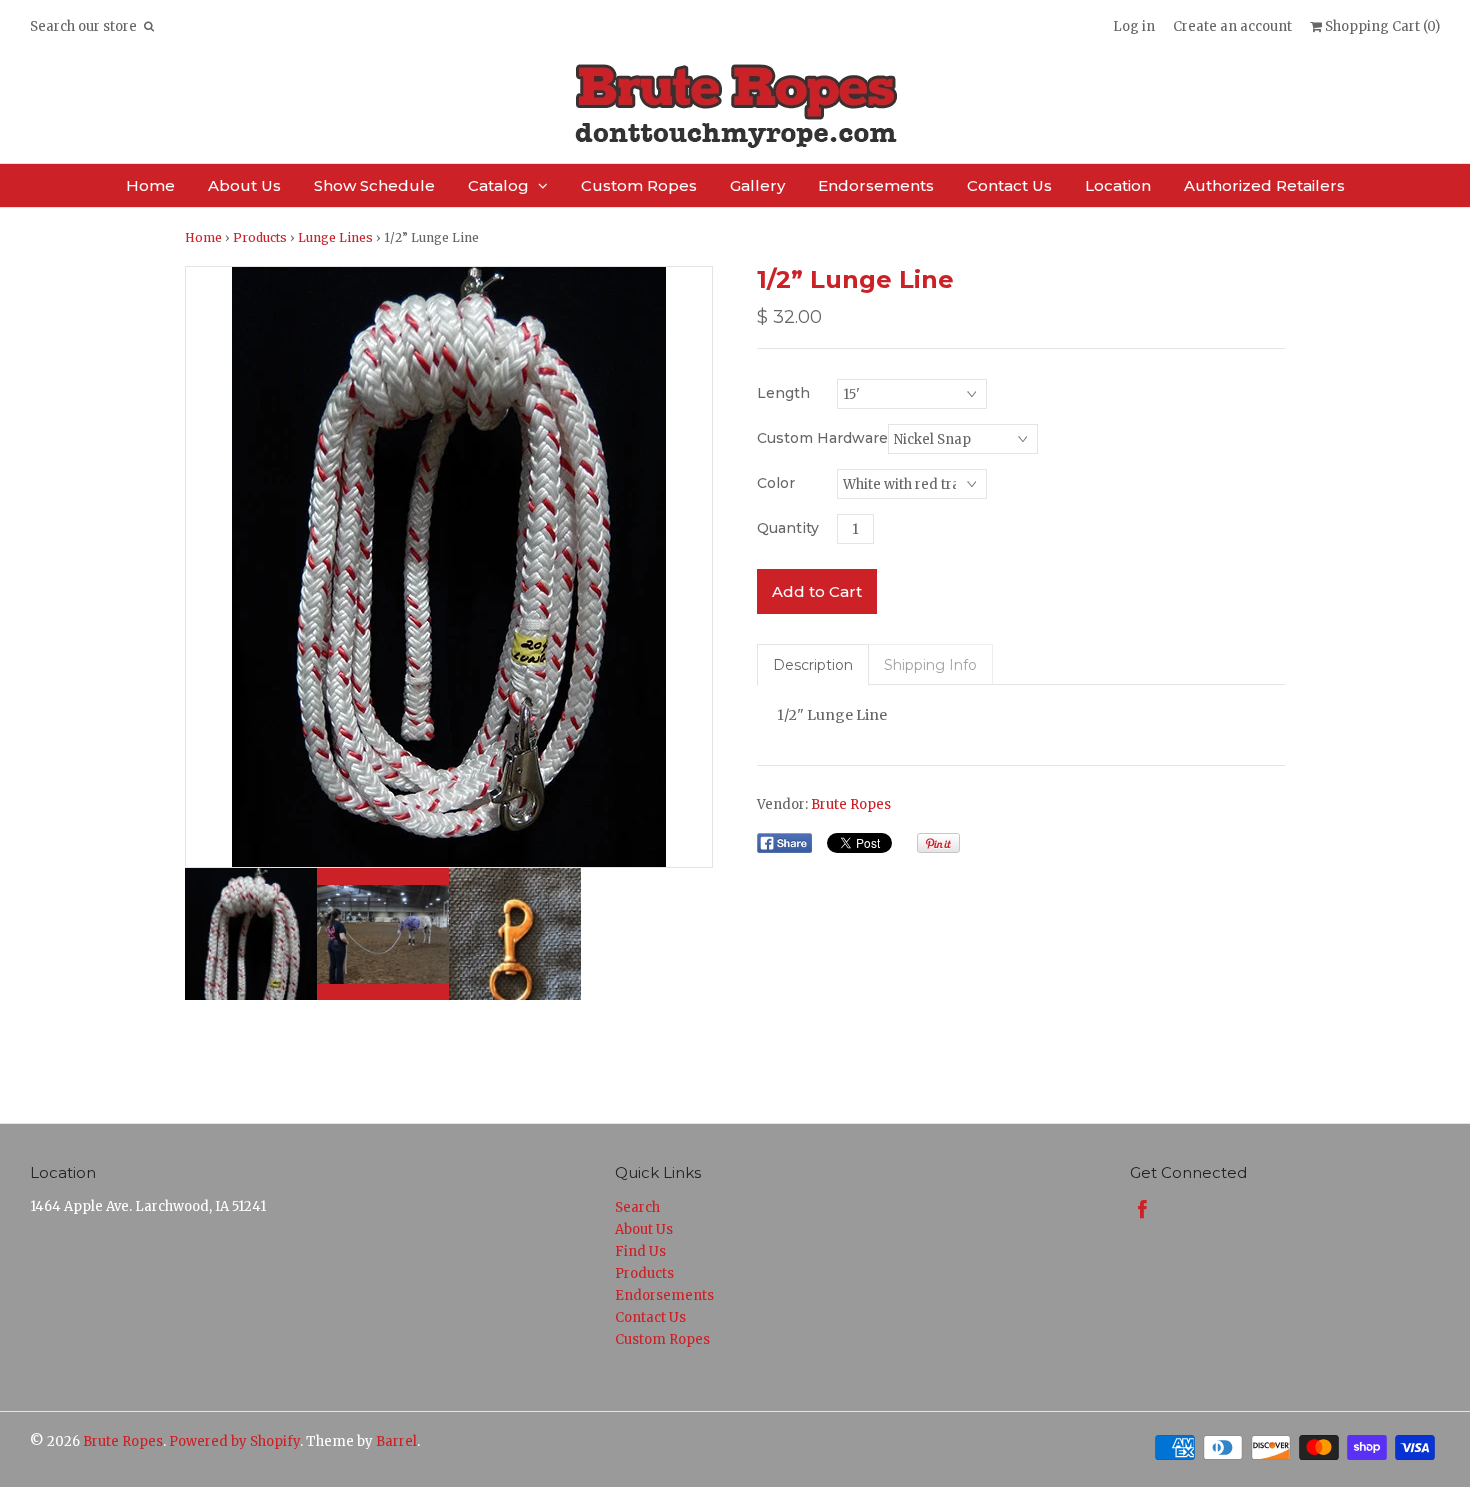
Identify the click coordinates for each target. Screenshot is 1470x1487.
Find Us (640, 1251)
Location (1118, 185)
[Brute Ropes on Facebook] (1142, 1209)
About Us (244, 185)
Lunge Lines (335, 237)
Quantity (788, 528)
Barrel (396, 1441)
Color (776, 483)
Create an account (1232, 26)
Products (260, 237)
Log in (1134, 26)
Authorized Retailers (1264, 185)
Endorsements (876, 185)
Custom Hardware (822, 438)
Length (783, 393)
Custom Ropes (639, 185)
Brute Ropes (851, 804)
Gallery (757, 185)
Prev (206, 567)
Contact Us (1009, 185)
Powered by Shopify (234, 1441)
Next (692, 567)
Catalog (498, 185)
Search (637, 1207)
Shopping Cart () (1381, 26)
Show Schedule (374, 185)
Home (150, 185)
